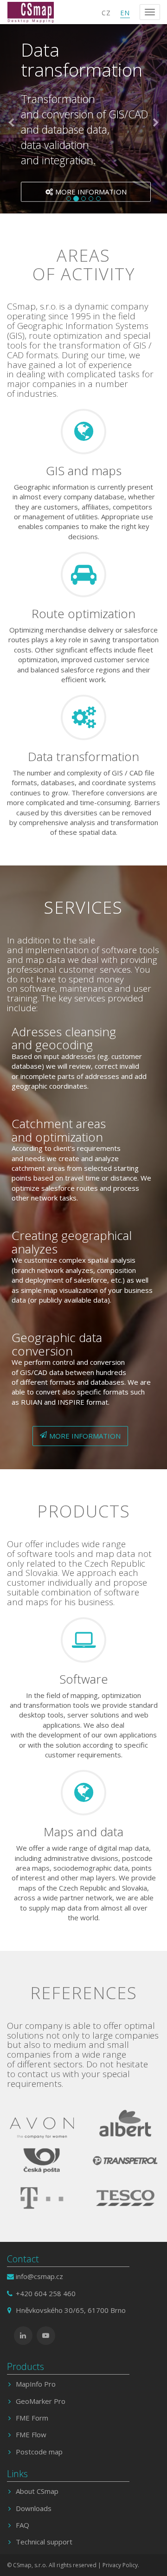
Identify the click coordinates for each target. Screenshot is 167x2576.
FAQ (22, 2525)
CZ (106, 13)
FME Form (32, 2418)
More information (91, 191)
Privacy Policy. (121, 2565)
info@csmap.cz (39, 2276)
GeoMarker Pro (41, 2401)
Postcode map (39, 2452)
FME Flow (31, 2434)
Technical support (44, 2542)
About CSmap (37, 2491)
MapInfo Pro (36, 2384)
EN (125, 13)
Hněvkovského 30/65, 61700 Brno (71, 2310)
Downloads (34, 2508)
